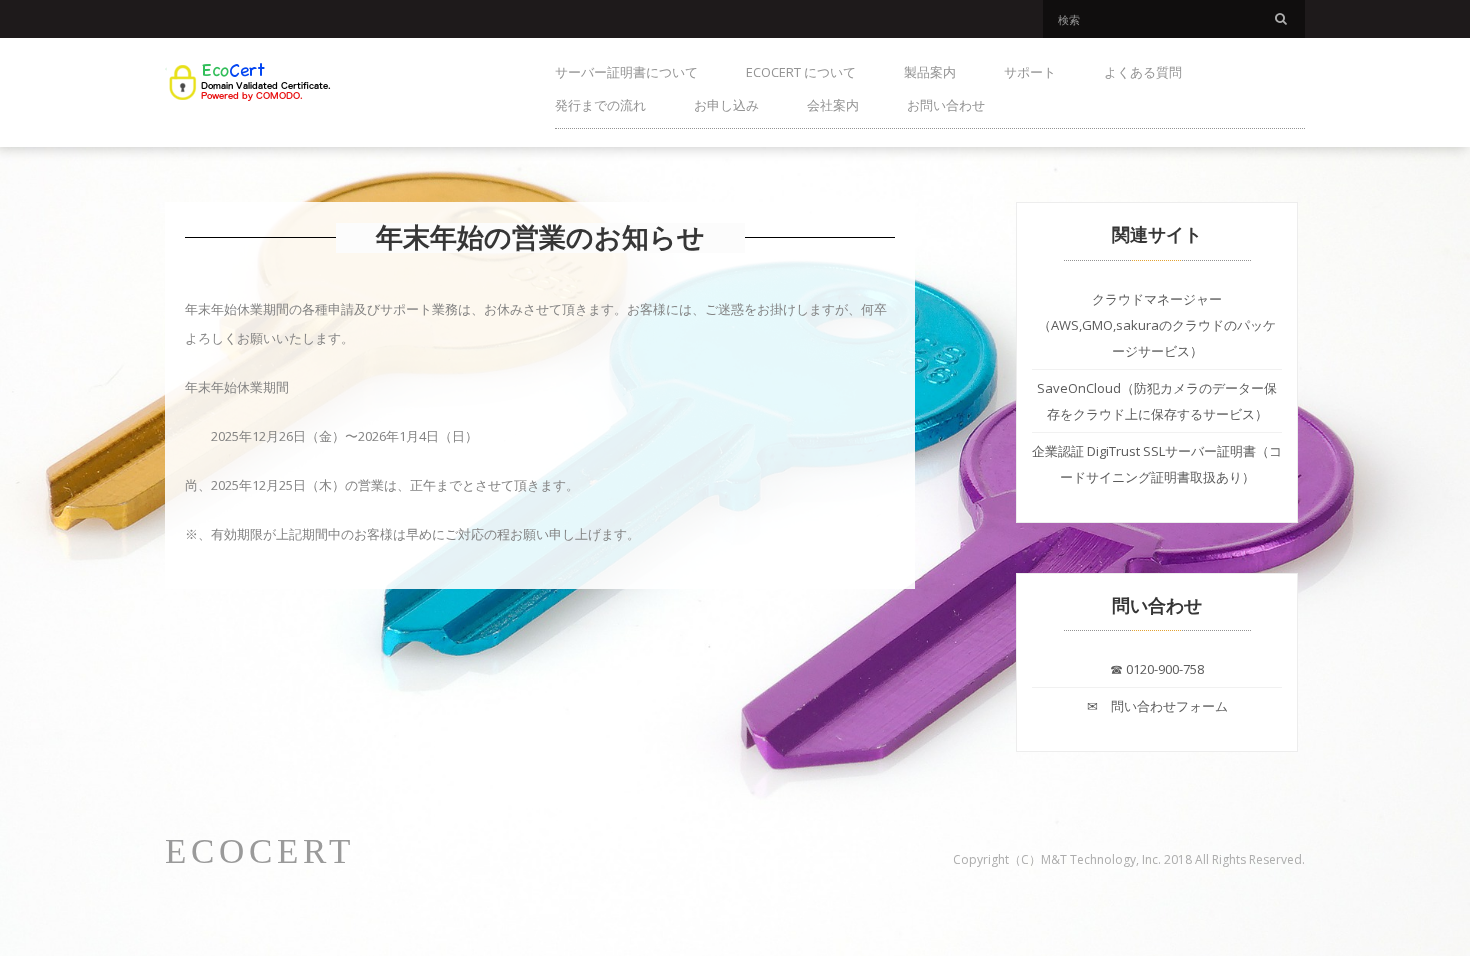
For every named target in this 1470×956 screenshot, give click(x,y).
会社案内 (833, 105)
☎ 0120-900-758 (1157, 669)
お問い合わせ (946, 105)
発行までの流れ (600, 105)
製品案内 (930, 72)
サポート (1030, 72)
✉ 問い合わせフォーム (1157, 706)
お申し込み (726, 105)
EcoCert (260, 852)
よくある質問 (1143, 72)
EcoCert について (801, 72)
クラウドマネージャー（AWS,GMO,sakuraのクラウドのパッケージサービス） (1157, 325)
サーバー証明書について (626, 72)
